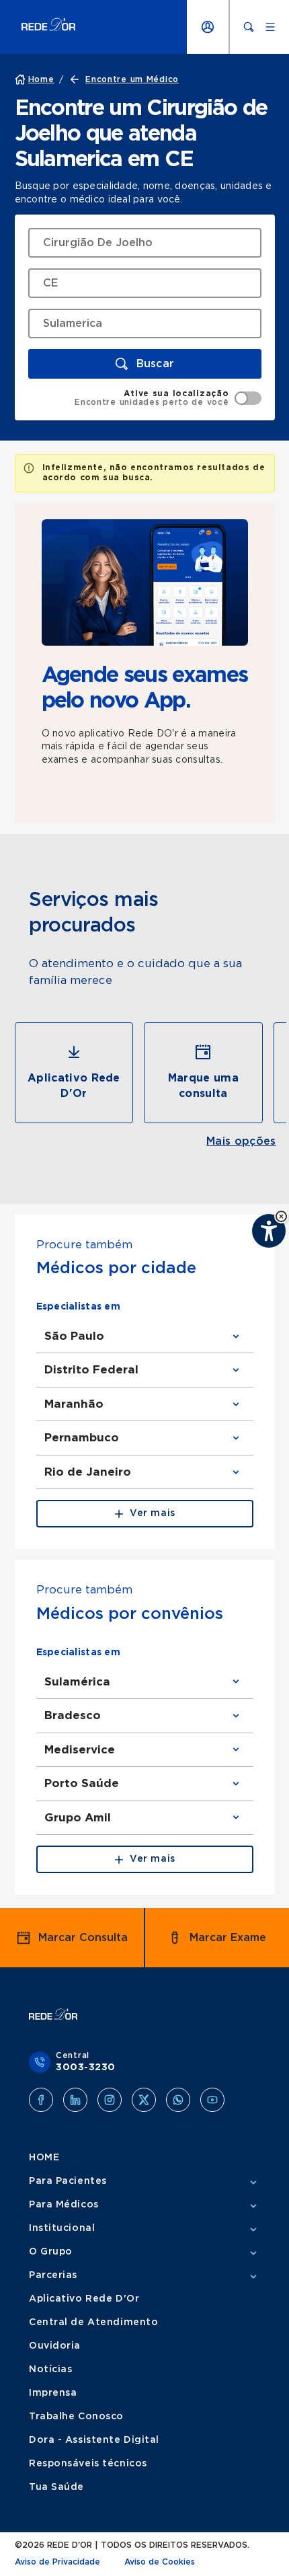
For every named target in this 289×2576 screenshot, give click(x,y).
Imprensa (53, 2393)
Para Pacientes (68, 2181)
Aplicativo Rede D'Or (84, 2299)
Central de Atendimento (93, 2322)
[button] (281, 1216)
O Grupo (51, 2252)
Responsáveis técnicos (88, 2464)
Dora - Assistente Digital (94, 2440)
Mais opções (241, 1141)
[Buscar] (249, 27)
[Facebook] (41, 2100)
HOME (44, 2158)
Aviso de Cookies (160, 2562)
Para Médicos (64, 2205)
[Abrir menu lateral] (270, 27)
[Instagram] (110, 2100)
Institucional (62, 2228)
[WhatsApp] (178, 2100)
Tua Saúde (56, 2487)
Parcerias (53, 2275)
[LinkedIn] (75, 2100)
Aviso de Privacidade (57, 2562)
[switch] (168, 398)
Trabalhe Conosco (76, 2417)
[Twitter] (144, 2100)
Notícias (50, 2370)
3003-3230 (86, 2068)
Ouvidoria (55, 2346)
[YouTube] (212, 2100)
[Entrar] (208, 27)
